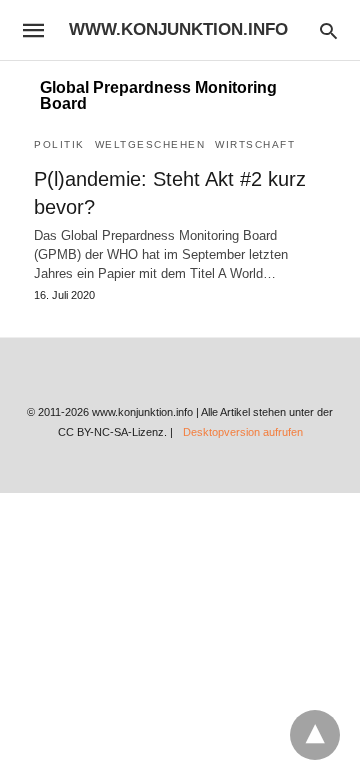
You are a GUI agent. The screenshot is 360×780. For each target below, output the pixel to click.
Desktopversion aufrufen (243, 432)
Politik (59, 144)
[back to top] (315, 735)
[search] (328, 30)
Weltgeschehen (150, 144)
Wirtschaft (255, 144)
